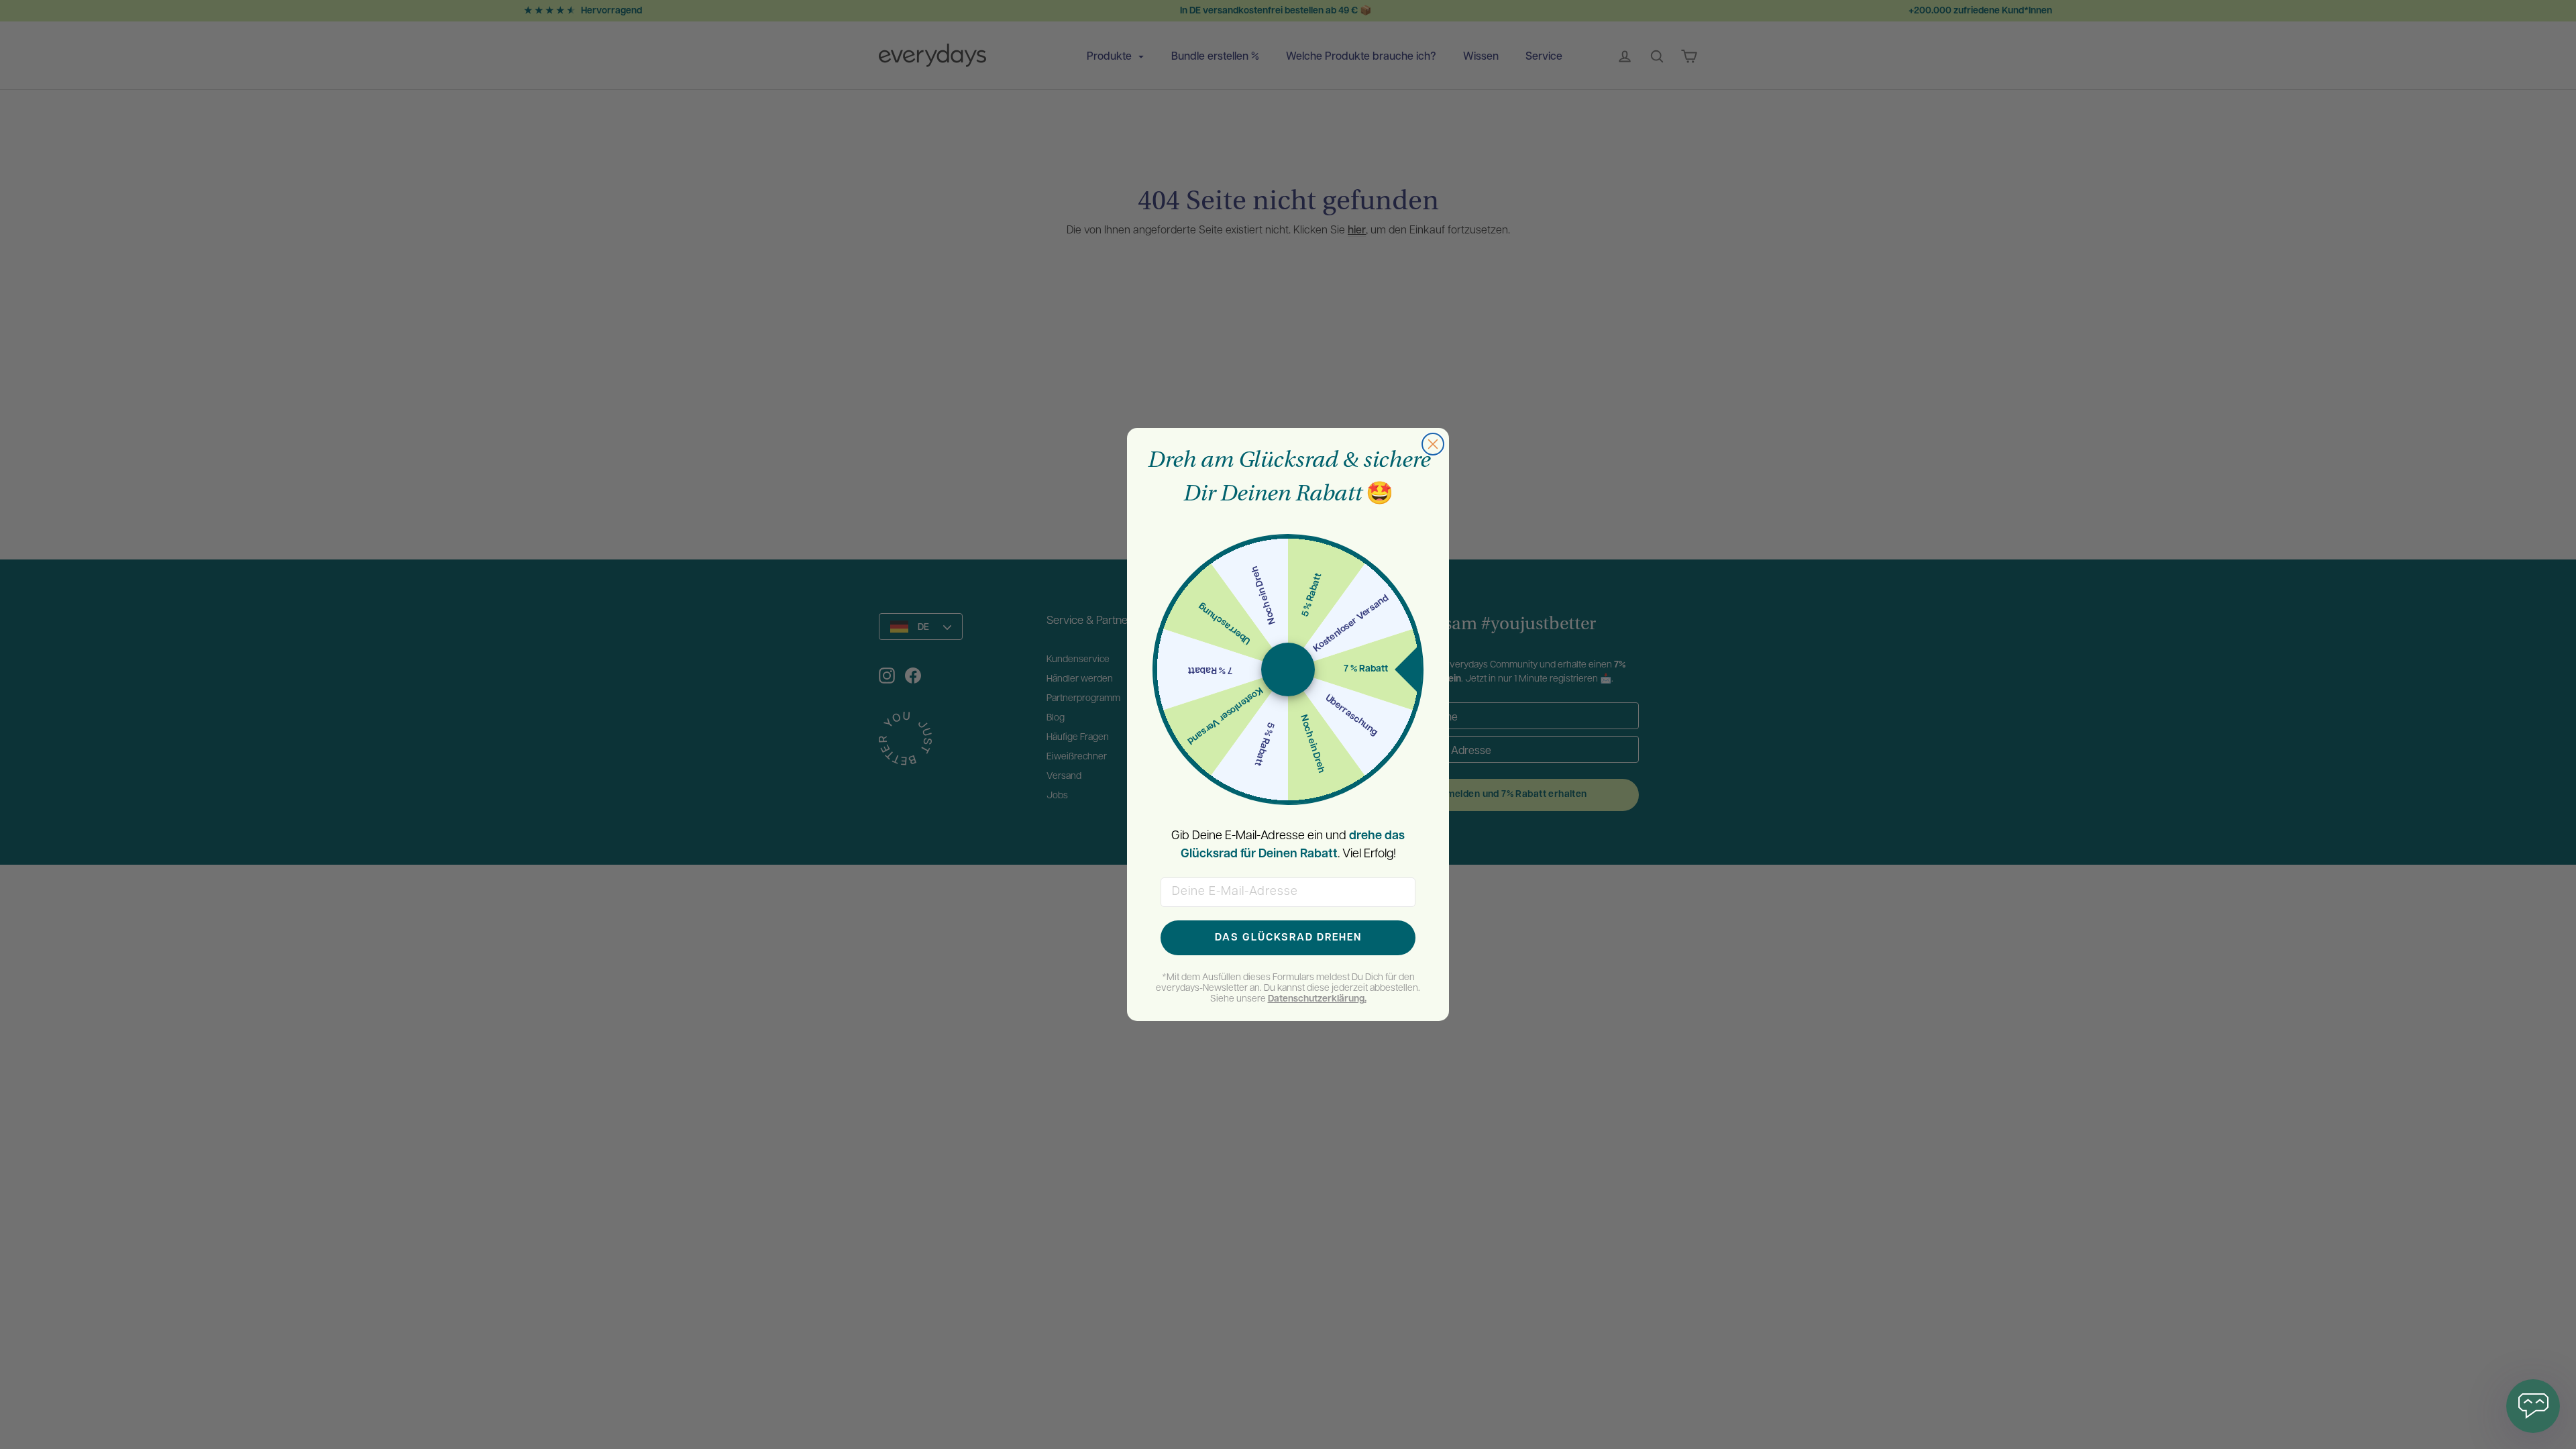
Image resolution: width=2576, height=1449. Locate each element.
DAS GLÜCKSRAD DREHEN (1288, 938)
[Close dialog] (1433, 444)
